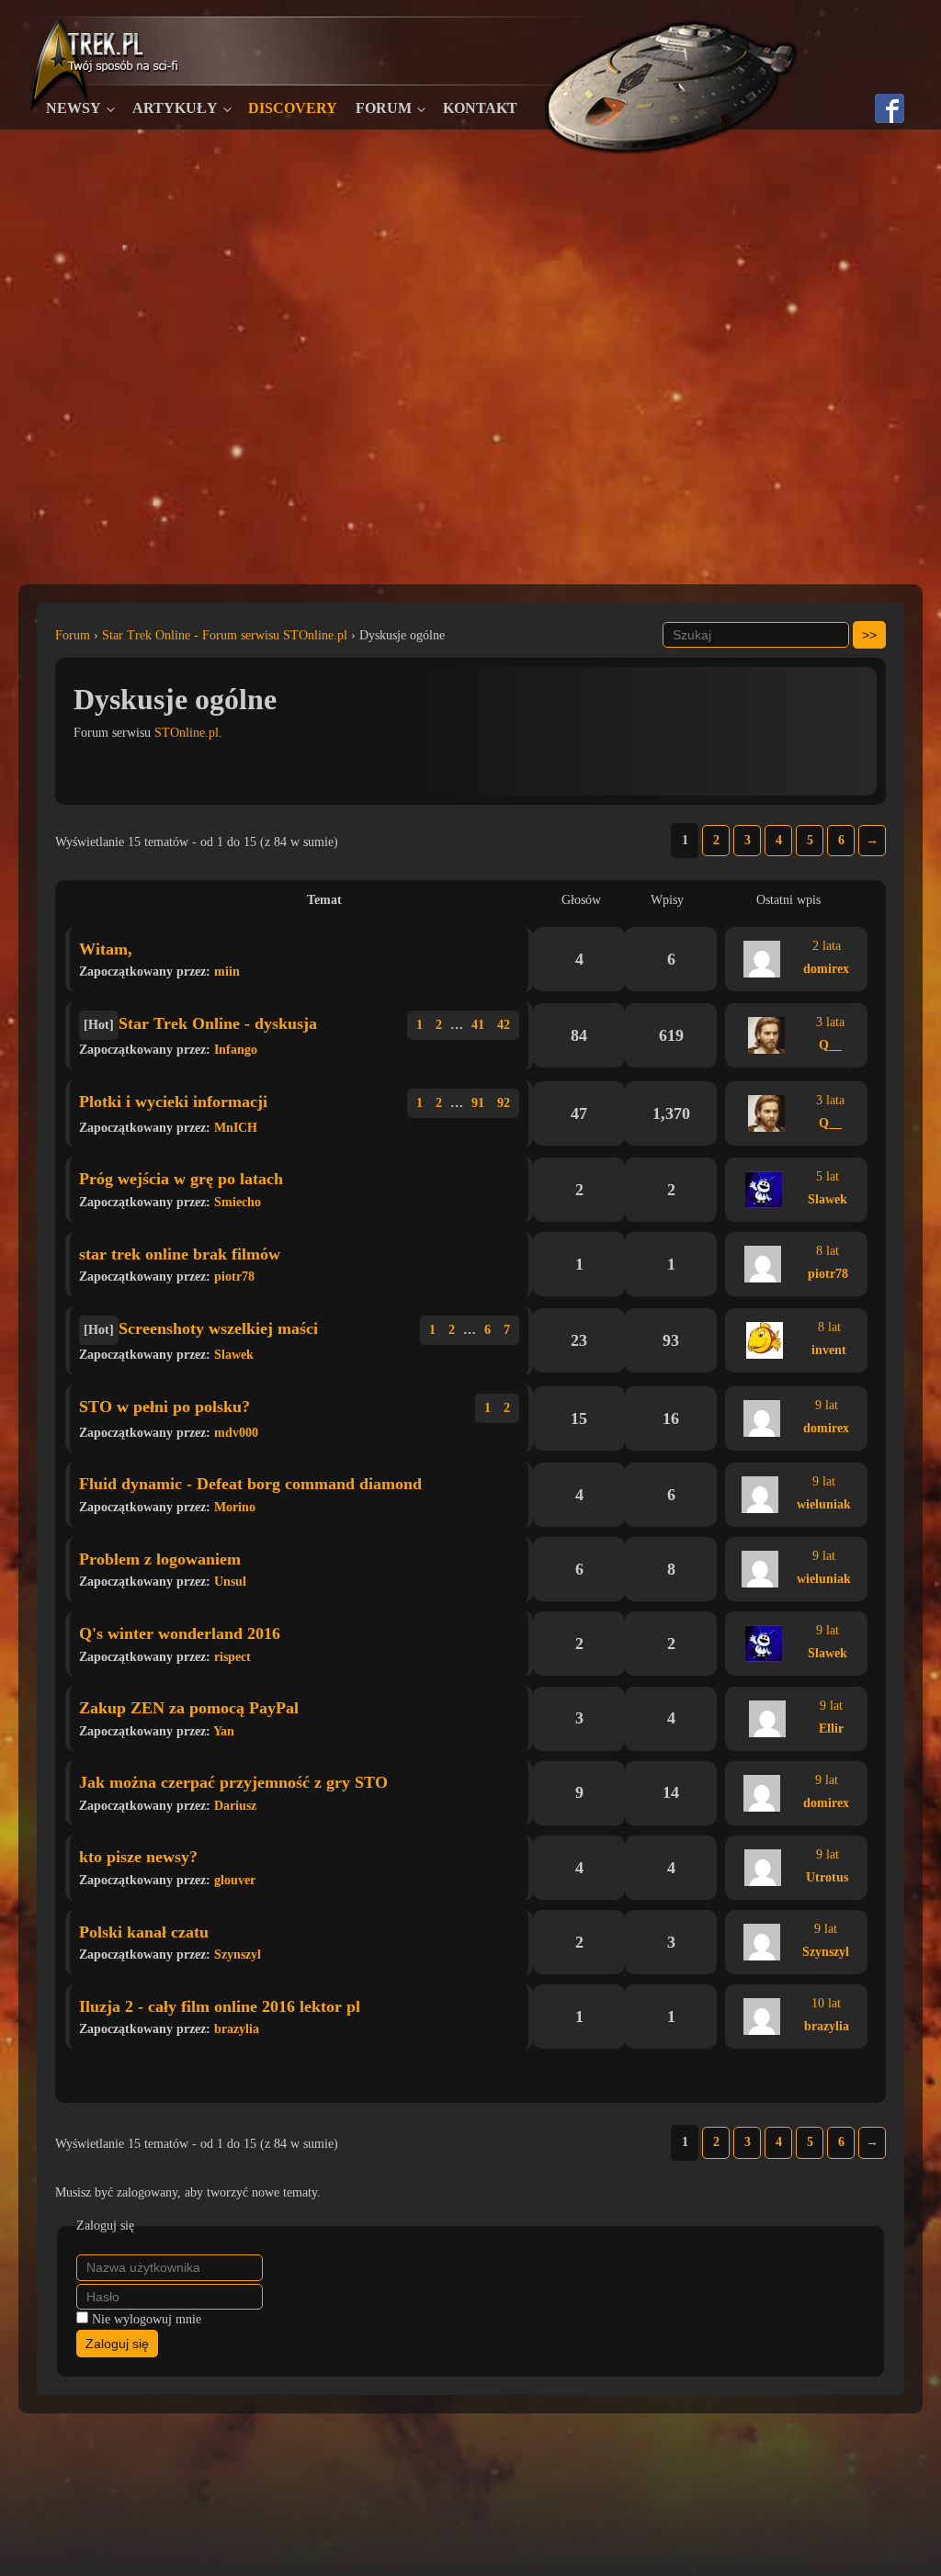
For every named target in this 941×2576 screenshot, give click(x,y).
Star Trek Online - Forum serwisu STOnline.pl (225, 635)
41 (478, 1025)
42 (504, 1025)
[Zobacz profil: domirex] (762, 959)
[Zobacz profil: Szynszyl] (762, 1942)
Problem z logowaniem (160, 1559)
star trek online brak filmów (180, 1254)
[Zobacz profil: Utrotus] (763, 1868)
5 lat (828, 1176)
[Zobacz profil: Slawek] (764, 1190)
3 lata (830, 1022)
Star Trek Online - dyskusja (218, 1023)
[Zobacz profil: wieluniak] (760, 1495)
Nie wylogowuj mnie (147, 2319)
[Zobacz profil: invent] (765, 1340)
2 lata (827, 946)
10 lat (826, 2003)
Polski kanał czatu (144, 1932)
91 (478, 1103)
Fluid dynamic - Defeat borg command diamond (250, 1484)
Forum (384, 108)
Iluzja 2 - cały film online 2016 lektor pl (220, 2006)
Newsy (74, 108)
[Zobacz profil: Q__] (766, 1035)
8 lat (828, 1251)
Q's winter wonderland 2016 (180, 1633)
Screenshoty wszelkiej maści (218, 1328)
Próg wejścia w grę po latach (181, 1179)
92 (504, 1103)
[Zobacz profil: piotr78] (763, 1264)
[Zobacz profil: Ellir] (767, 1719)
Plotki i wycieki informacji (173, 1102)
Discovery (293, 108)
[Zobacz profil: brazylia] (762, 2017)
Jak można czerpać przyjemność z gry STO (233, 1782)
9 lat (827, 1405)
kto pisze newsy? (138, 1857)
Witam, (106, 949)
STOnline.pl (187, 733)
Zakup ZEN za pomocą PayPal (189, 1708)
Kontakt (480, 108)
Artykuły (175, 108)
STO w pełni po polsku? (164, 1407)
